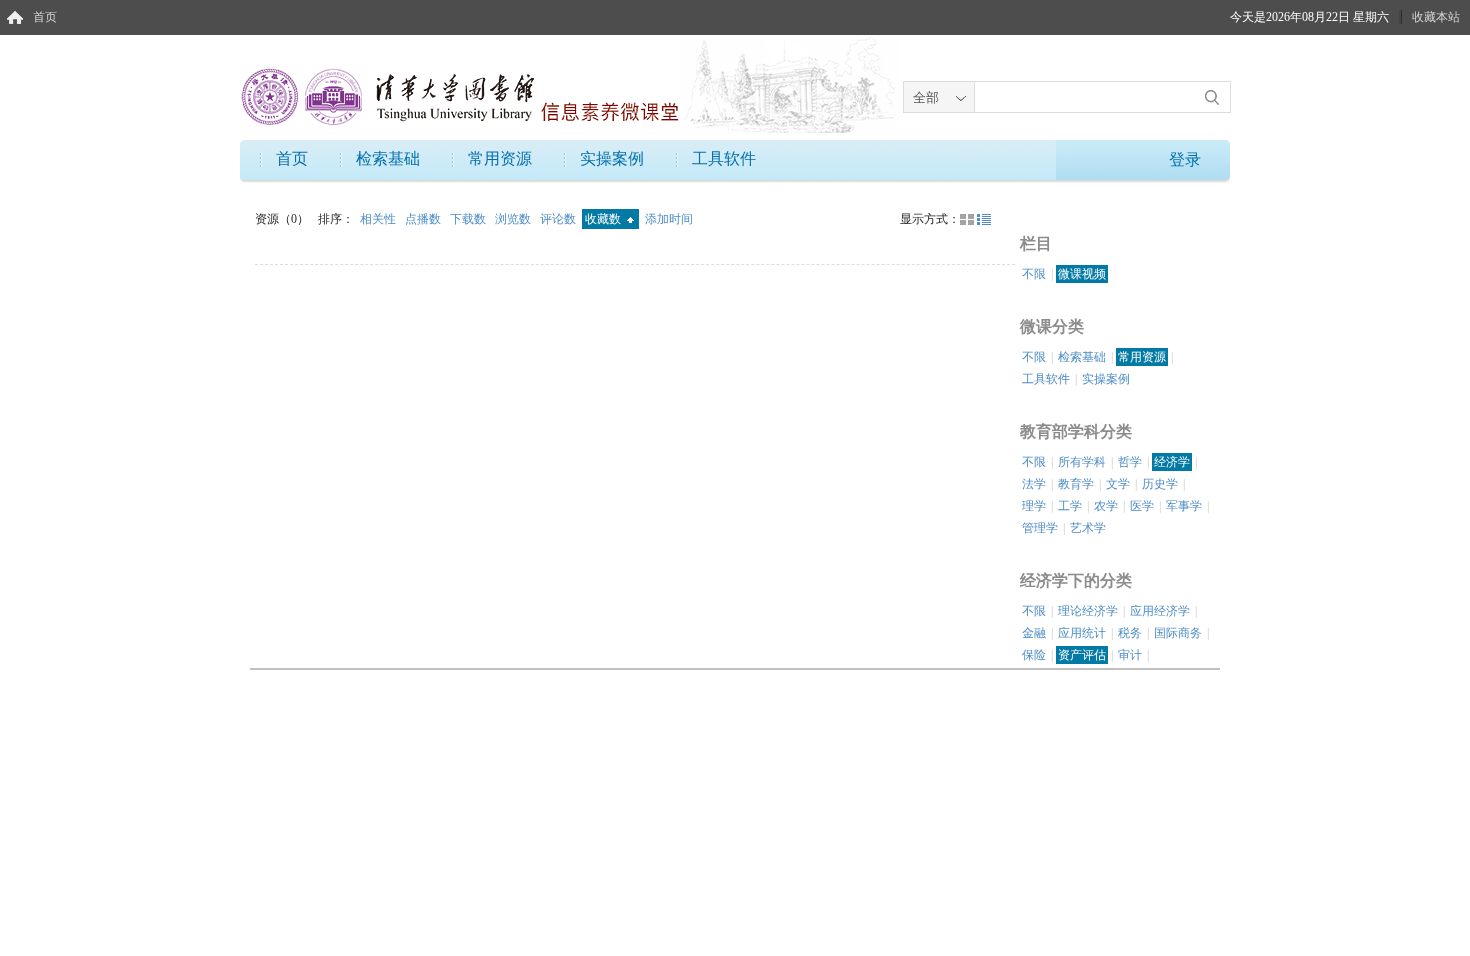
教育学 (1076, 484)
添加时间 (669, 219)
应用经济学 (1160, 611)
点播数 (424, 219)
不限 (1034, 274)
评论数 (559, 219)
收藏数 (604, 219)
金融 (1034, 633)
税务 (1130, 633)
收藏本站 (1436, 17)
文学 (1118, 484)
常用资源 (500, 158)
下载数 (469, 219)
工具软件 (724, 158)
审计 (1130, 655)
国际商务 (1178, 633)
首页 (45, 17)
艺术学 (1088, 528)
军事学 (1184, 506)
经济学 (1172, 462)
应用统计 (1082, 633)
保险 (1034, 655)
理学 (1034, 506)
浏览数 (514, 219)
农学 (1106, 506)
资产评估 (1082, 655)
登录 (1185, 159)
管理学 (1040, 528)
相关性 (379, 219)
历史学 (1160, 484)
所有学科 (1082, 462)
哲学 (1130, 462)
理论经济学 (1088, 611)
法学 (1034, 484)
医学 (1142, 506)
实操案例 (612, 158)
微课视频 (1082, 274)
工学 (1070, 506)
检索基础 (388, 158)
